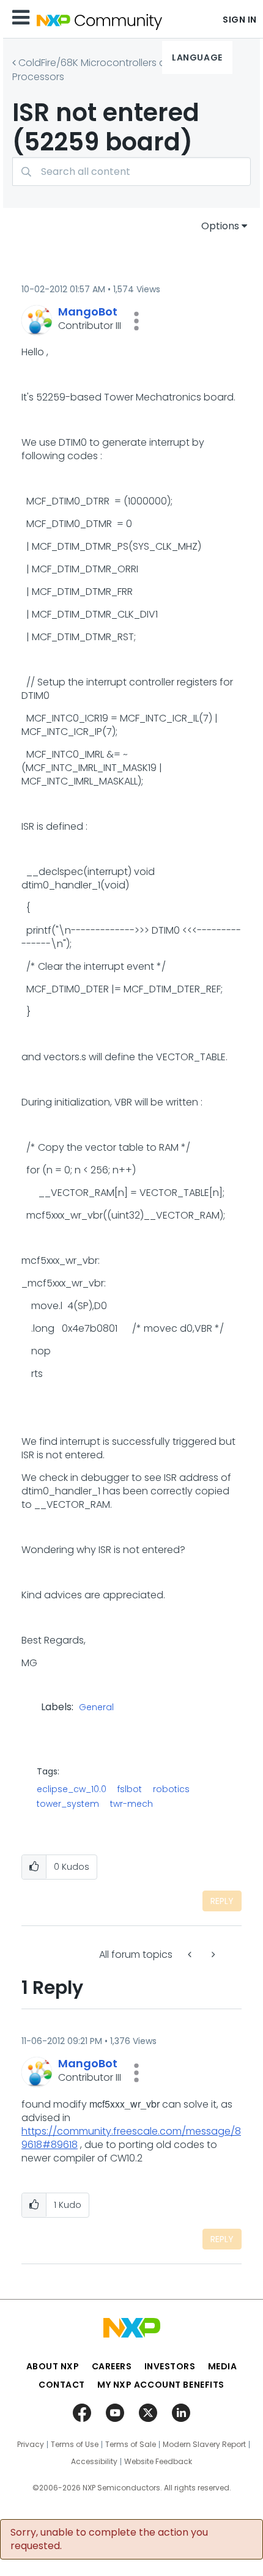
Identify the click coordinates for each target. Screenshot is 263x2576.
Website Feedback (158, 2462)
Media (223, 2366)
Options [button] (220, 226)
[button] (136, 321)
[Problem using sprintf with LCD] (212, 1954)
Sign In (240, 20)
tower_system (68, 1804)
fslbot (130, 1789)
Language (197, 57)
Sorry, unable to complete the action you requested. (109, 2539)
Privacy (31, 2445)
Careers (112, 2366)
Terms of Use (75, 2445)
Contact (62, 2385)
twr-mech (131, 1804)
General (96, 1708)
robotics (171, 1789)
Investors (170, 2366)
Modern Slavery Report (204, 2445)
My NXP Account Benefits (161, 2385)
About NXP (53, 2366)
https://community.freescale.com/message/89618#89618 (131, 2138)
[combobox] (131, 172)
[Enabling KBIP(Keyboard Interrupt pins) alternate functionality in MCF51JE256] (191, 1954)
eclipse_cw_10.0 (72, 1789)
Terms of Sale (131, 2445)
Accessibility (94, 2462)
